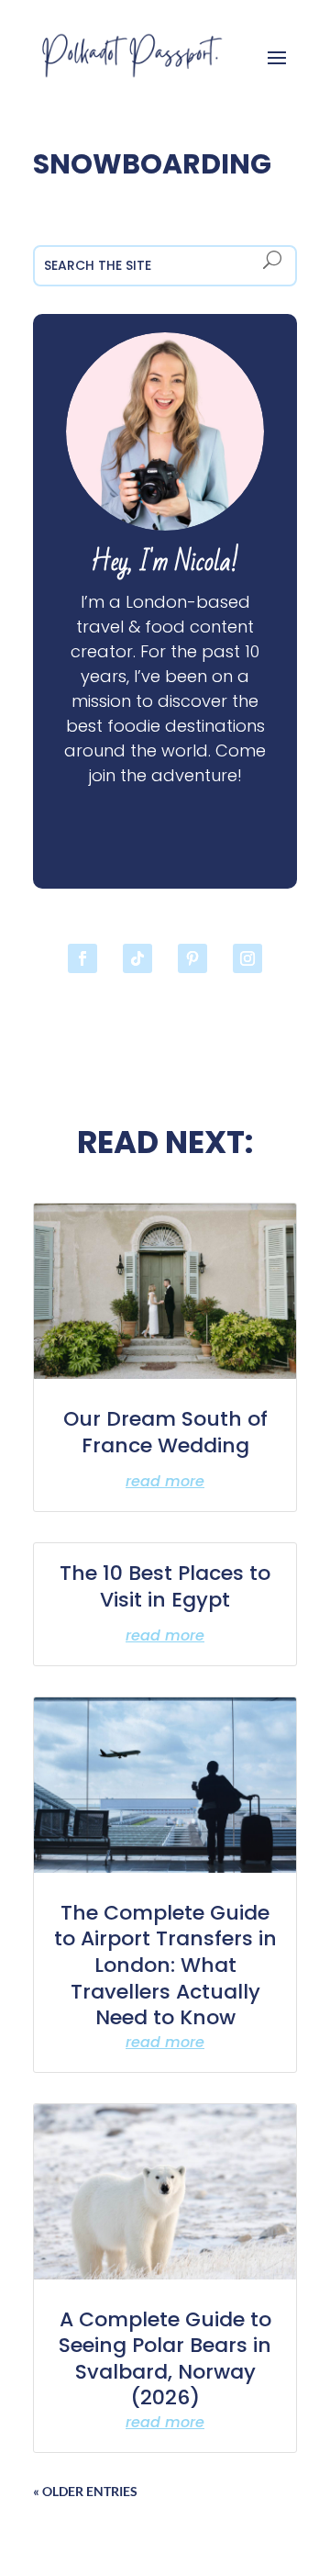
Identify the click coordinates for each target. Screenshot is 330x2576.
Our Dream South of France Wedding (165, 1432)
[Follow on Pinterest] (192, 958)
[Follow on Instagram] (247, 958)
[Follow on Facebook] (82, 958)
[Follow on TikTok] (137, 958)
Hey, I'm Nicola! (165, 562)
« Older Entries (85, 2491)
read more (165, 1481)
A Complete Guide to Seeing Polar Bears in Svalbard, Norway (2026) (165, 2359)
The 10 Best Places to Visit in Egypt (165, 1586)
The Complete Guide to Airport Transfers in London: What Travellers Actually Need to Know (165, 1965)
